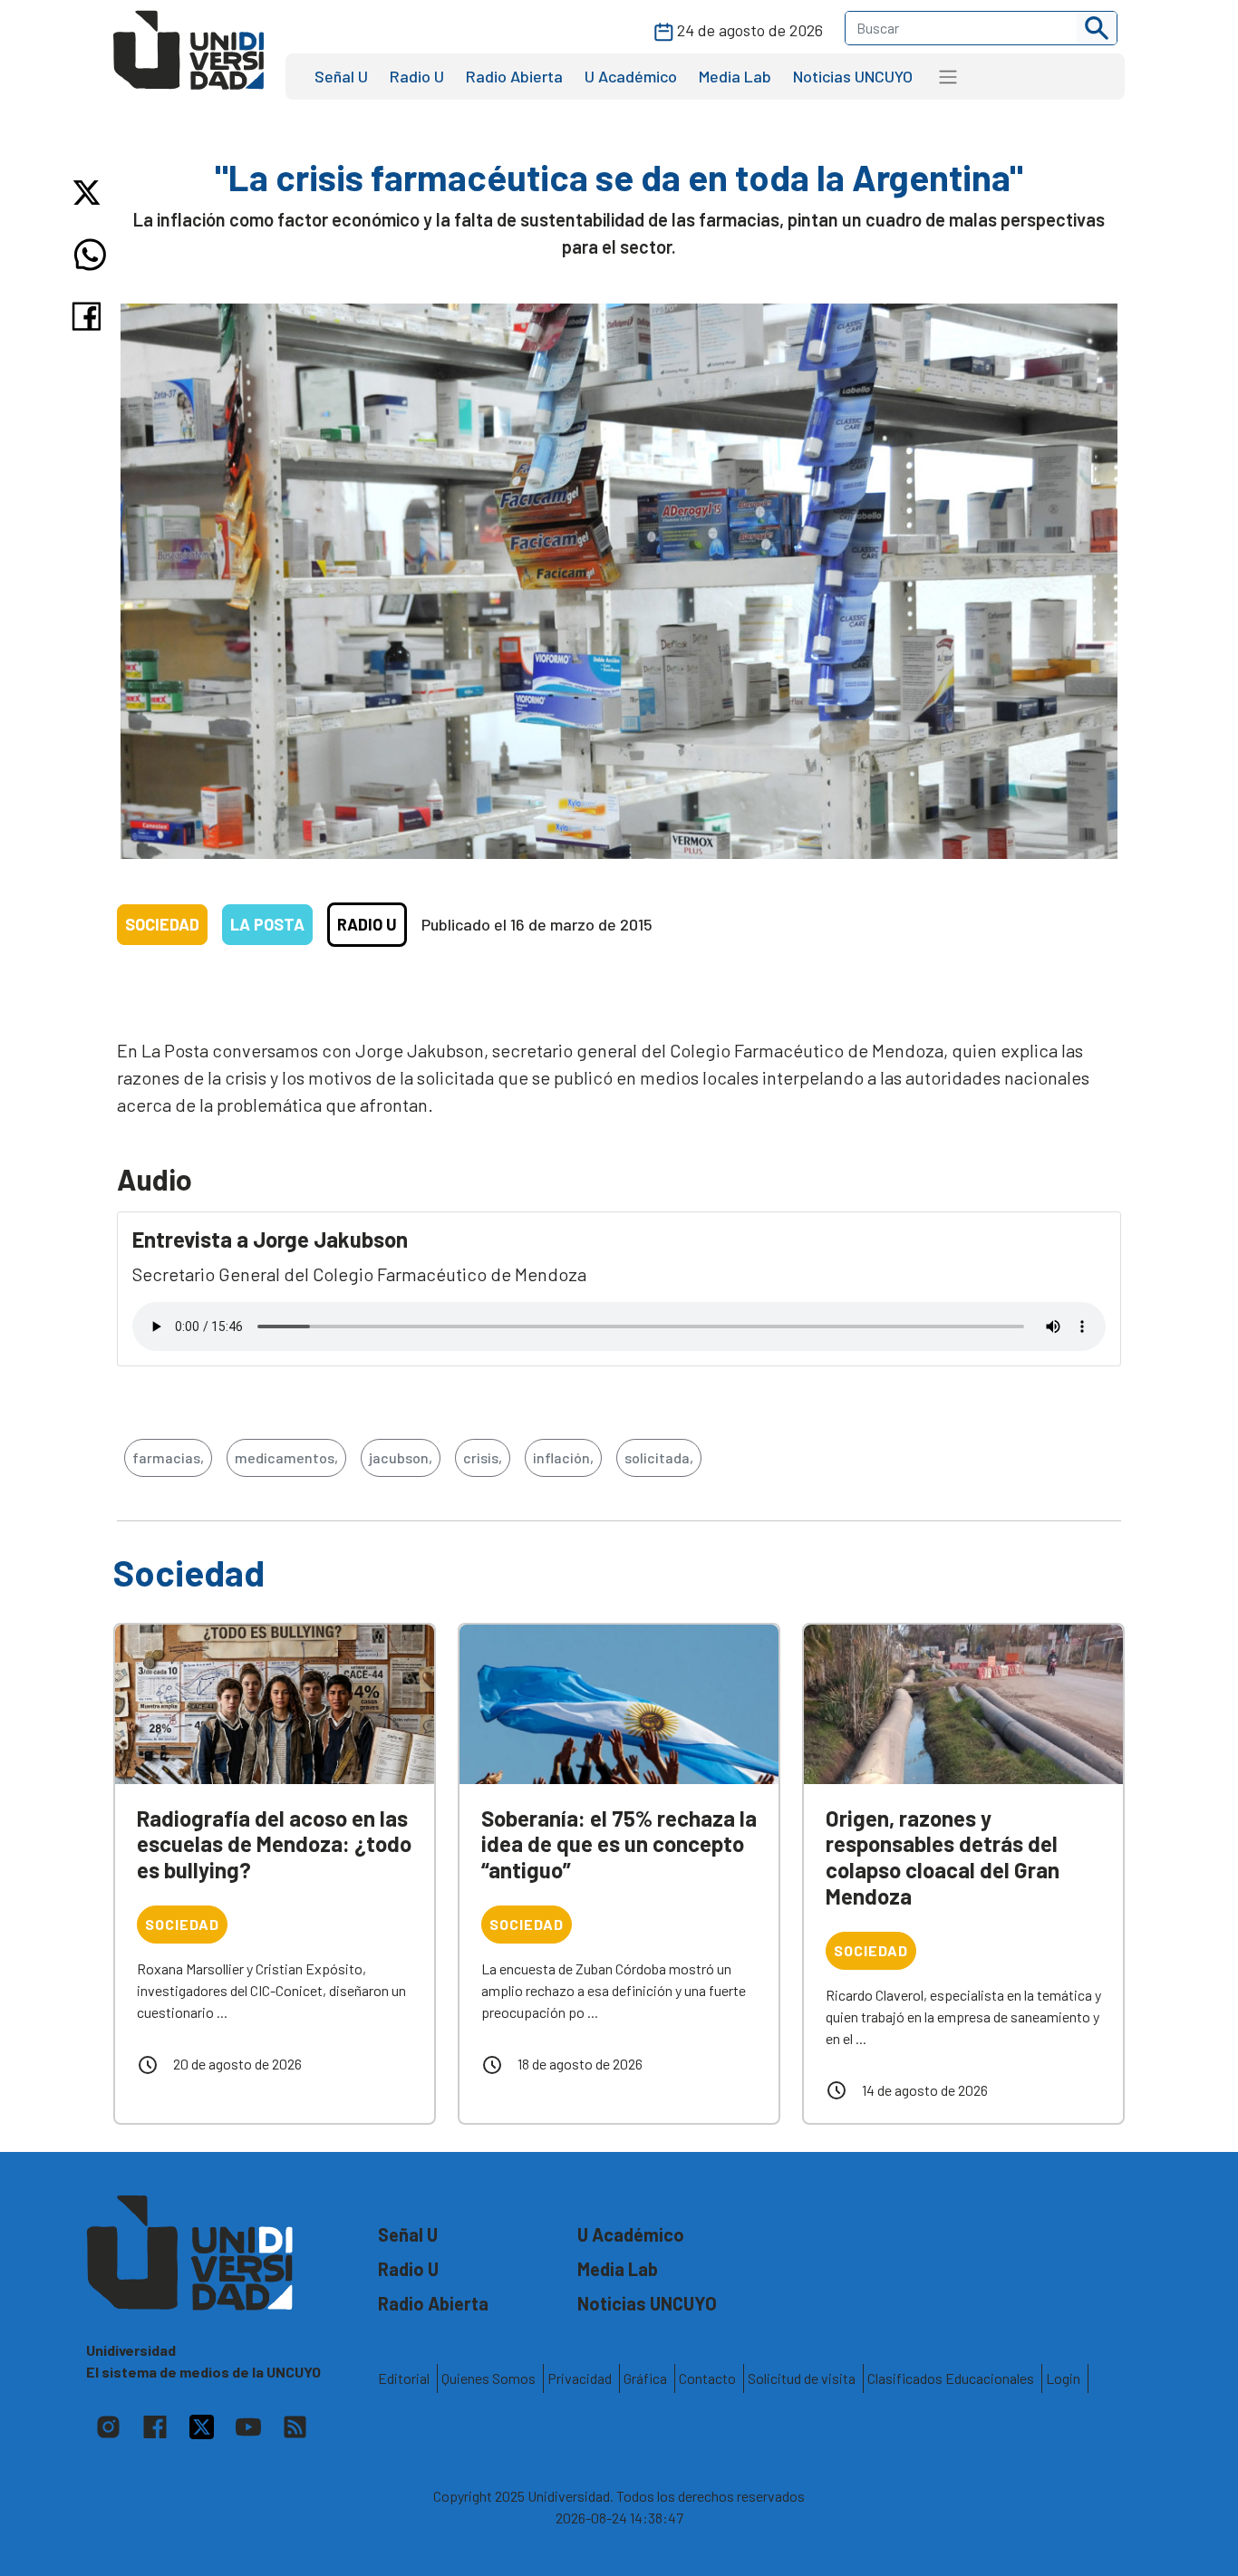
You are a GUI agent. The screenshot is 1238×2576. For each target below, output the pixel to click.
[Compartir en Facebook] (90, 316)
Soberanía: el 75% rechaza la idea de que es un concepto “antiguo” (619, 1844)
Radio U (417, 76)
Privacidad (580, 2378)
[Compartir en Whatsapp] (90, 255)
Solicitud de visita (802, 2378)
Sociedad (162, 924)
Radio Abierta (514, 76)
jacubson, (401, 1457)
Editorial (404, 2378)
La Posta (267, 924)
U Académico (631, 76)
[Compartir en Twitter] (90, 193)
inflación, (563, 1457)
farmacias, (168, 1457)
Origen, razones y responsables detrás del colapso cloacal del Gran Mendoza (943, 1857)
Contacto (707, 2378)
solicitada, (659, 1457)
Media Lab (735, 76)
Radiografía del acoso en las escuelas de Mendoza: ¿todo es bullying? (274, 1844)
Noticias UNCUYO (853, 76)
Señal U (341, 76)
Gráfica (645, 2378)
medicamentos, (286, 1457)
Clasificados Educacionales (951, 2378)
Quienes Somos (488, 2378)
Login (1063, 2378)
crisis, (483, 1457)
